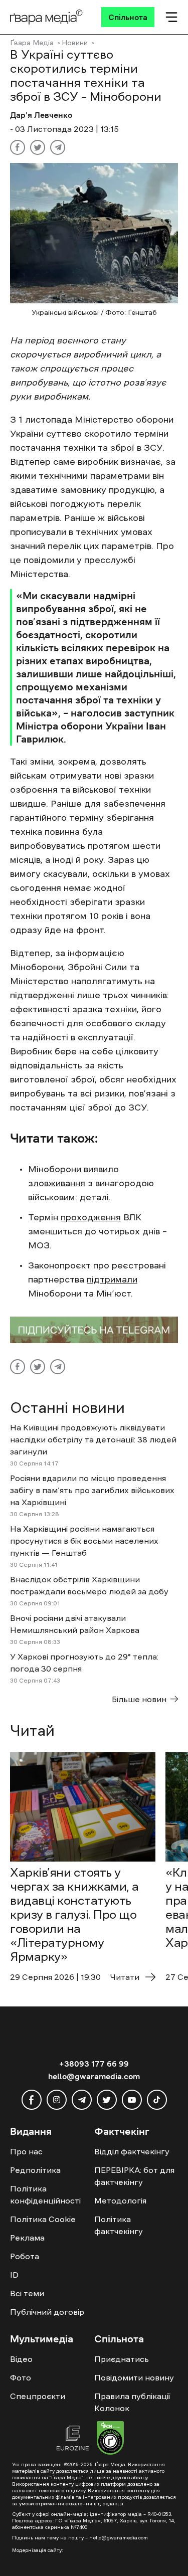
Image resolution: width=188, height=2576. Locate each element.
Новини (75, 43)
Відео (21, 2359)
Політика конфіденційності (45, 2194)
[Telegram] (58, 147)
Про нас (26, 2151)
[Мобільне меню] (171, 17)
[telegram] (82, 2100)
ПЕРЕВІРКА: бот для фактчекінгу (134, 2176)
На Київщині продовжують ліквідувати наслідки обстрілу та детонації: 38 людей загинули (93, 1439)
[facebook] (32, 2100)
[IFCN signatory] (110, 2439)
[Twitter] (38, 147)
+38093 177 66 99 (94, 2064)
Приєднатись (122, 2359)
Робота (25, 2256)
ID (14, 2275)
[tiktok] (157, 2100)
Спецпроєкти (38, 2396)
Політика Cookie (43, 2219)
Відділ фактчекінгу (132, 2151)
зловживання (57, 1183)
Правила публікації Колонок (132, 2402)
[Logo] (46, 17)
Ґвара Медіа (32, 43)
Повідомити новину (134, 2377)
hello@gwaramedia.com (94, 2076)
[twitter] (107, 2100)
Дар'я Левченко (41, 115)
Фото (21, 2377)
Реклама (27, 2238)
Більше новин (139, 1699)
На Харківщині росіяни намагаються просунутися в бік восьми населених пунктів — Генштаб (84, 1541)
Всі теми (27, 2293)
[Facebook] (18, 147)
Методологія (120, 2200)
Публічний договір (47, 2312)
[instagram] (57, 2100)
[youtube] (132, 2100)
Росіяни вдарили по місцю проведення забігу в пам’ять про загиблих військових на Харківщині (92, 1490)
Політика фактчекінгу (119, 2225)
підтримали (112, 1279)
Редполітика (35, 2170)
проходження (91, 1217)
